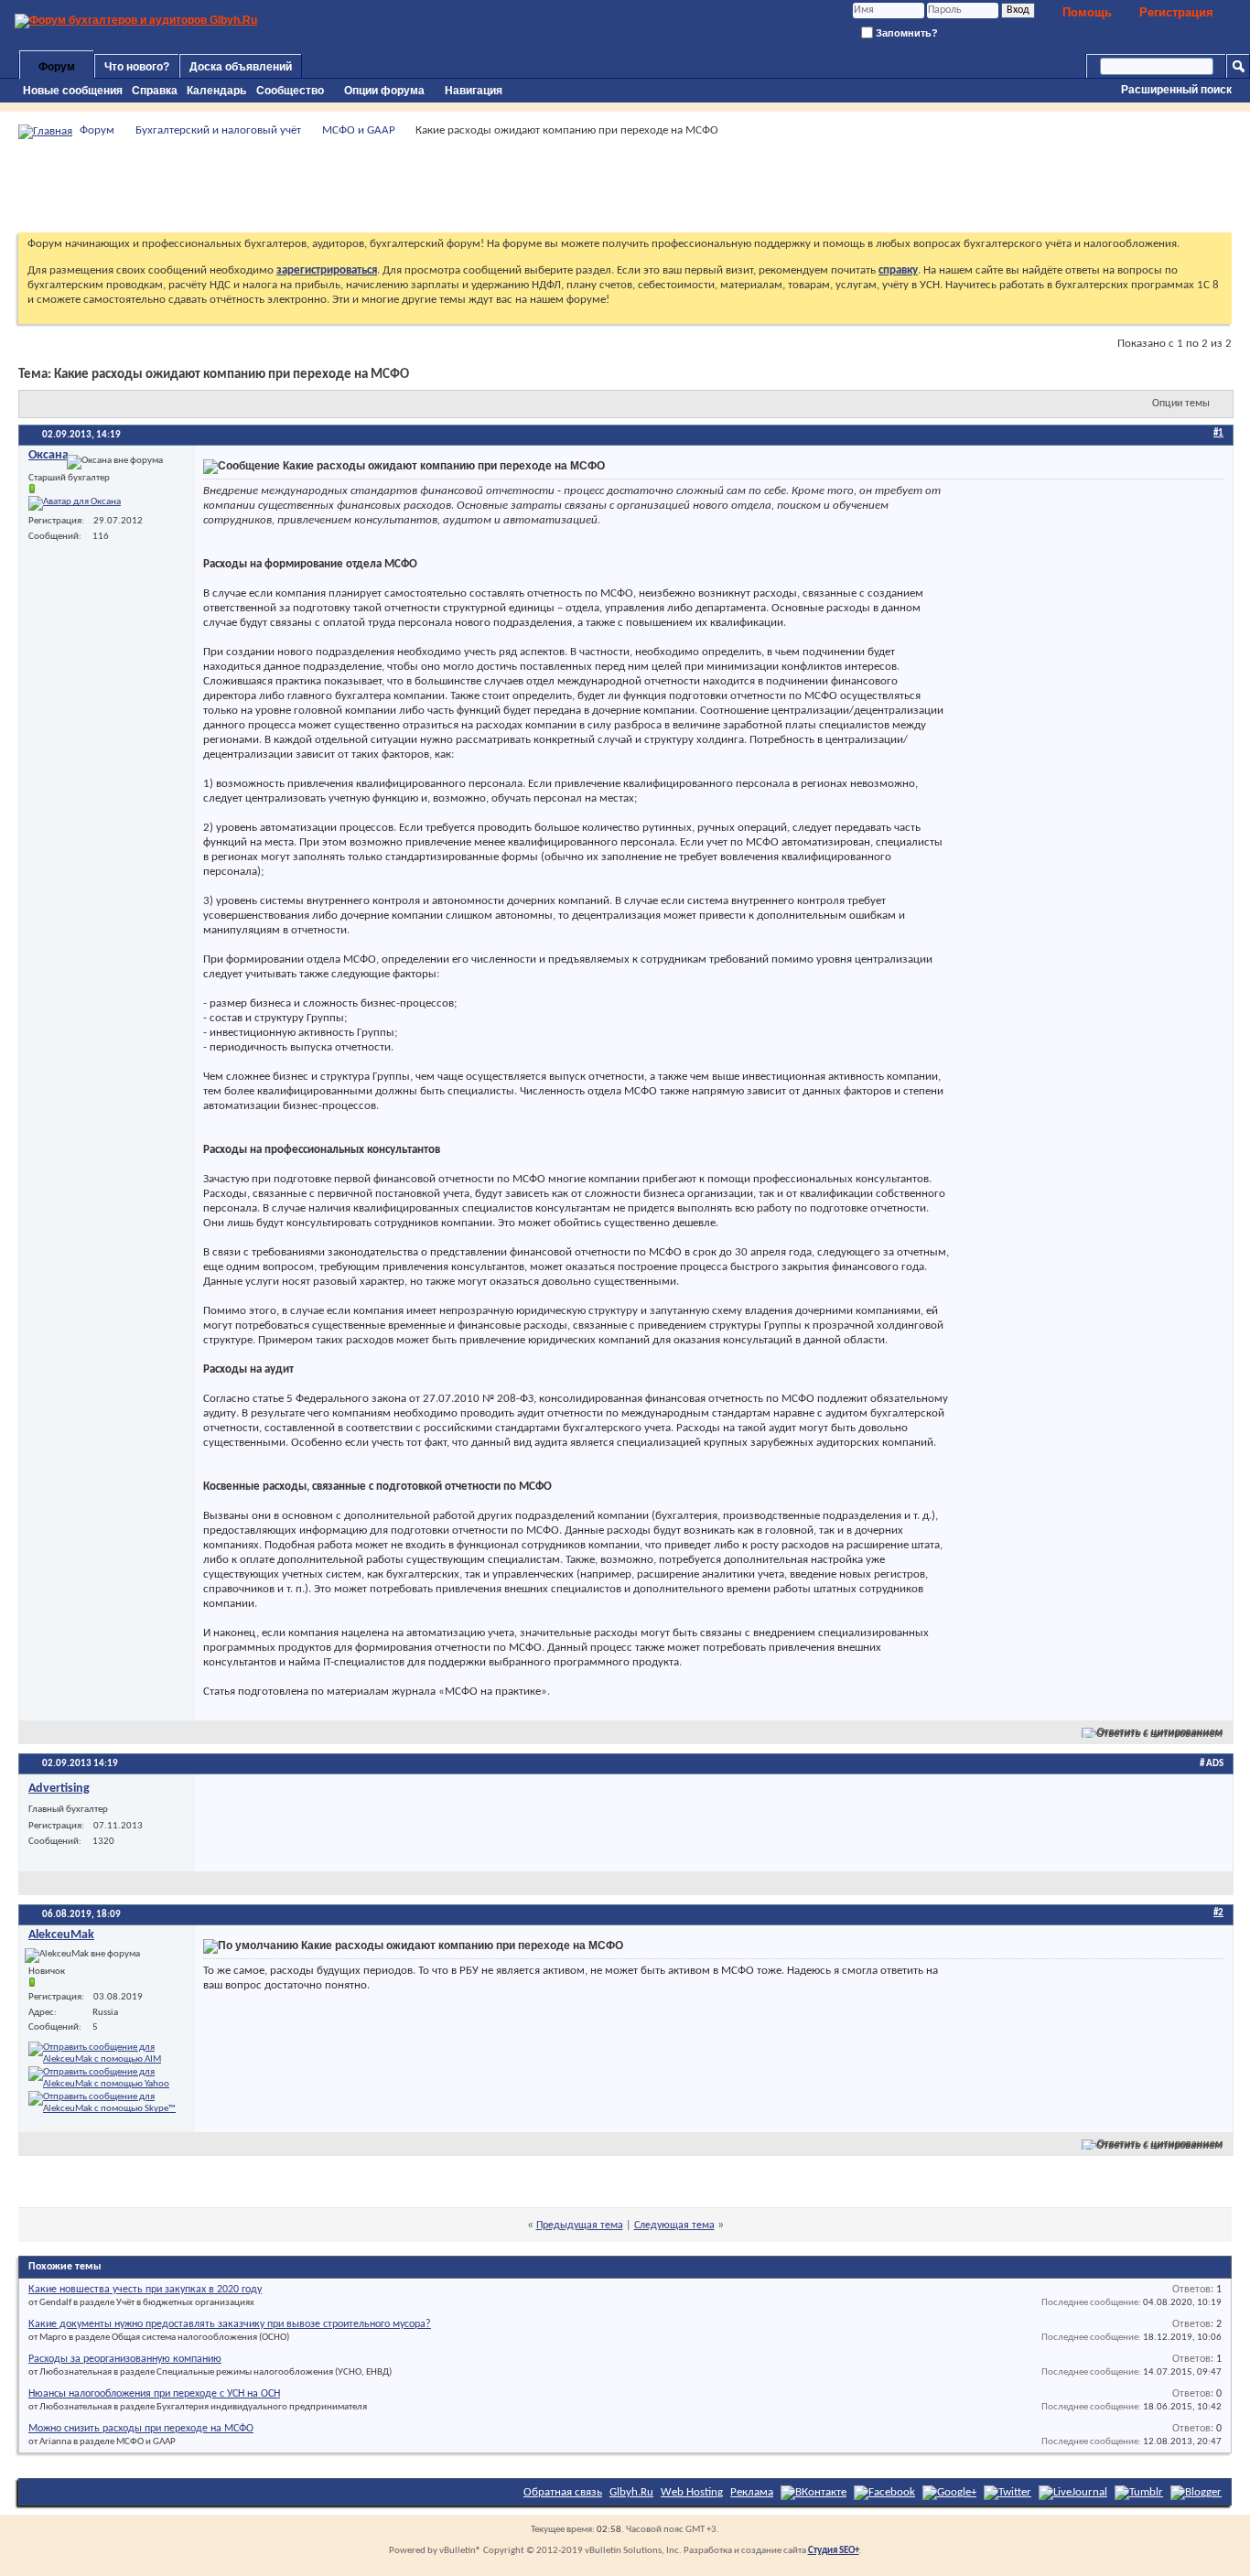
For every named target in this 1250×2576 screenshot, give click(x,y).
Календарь (216, 91)
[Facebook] (884, 2492)
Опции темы (1181, 404)
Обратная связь (563, 2492)
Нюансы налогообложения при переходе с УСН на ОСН (154, 2394)
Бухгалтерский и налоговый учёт (218, 130)
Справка (155, 91)
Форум (57, 67)
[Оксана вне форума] (75, 503)
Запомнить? (905, 33)
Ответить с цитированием (1160, 1732)
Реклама (752, 2492)
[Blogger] (1196, 2492)
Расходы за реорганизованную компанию (125, 2359)
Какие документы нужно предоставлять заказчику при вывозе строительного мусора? (230, 2324)
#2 (1218, 1913)
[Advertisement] (625, 186)
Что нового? (137, 67)
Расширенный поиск (1176, 90)
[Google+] (949, 2492)
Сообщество (290, 91)
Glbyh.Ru (631, 2492)
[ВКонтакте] (814, 2492)
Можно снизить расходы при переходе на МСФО (141, 2429)
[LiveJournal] (1073, 2492)
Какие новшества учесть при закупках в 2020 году (145, 2290)
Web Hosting (692, 2492)
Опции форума (384, 91)
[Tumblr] (1139, 2492)
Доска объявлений (241, 67)
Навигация (474, 91)
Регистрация (1176, 12)
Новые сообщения (73, 91)
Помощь (1087, 12)
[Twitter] (1008, 2492)
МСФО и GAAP (359, 130)
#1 (1218, 433)
